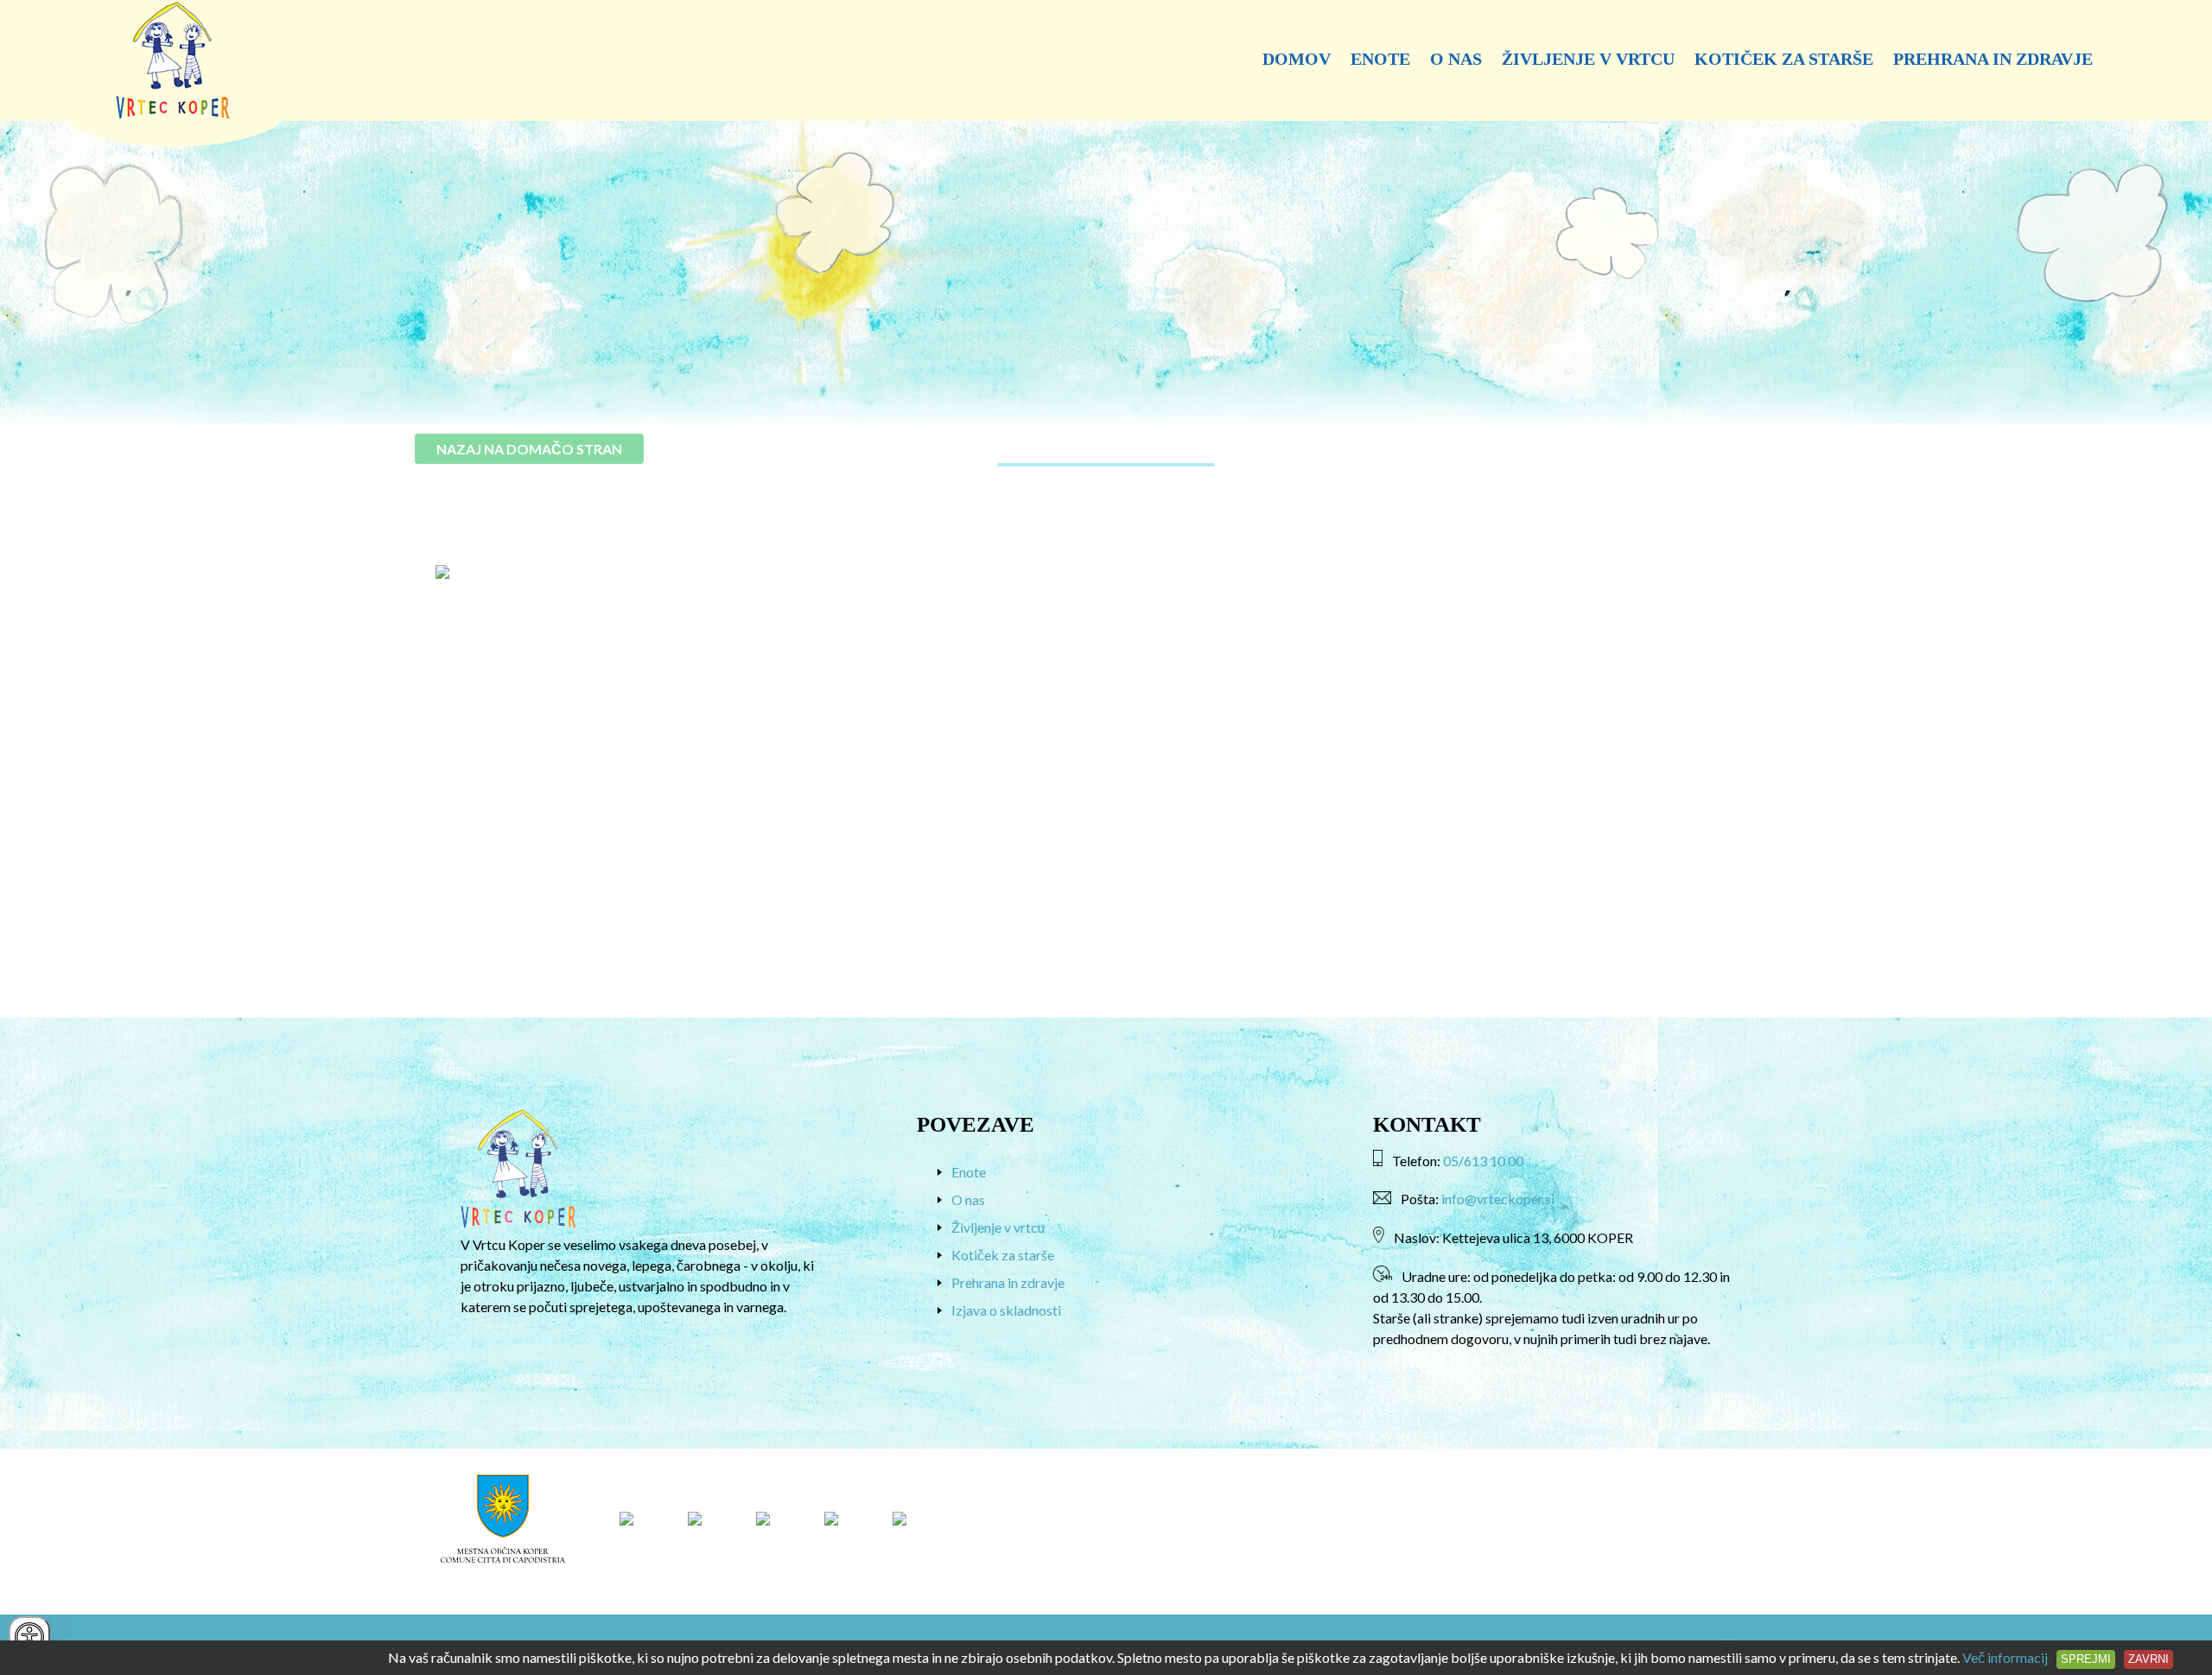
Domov (1297, 59)
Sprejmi (2086, 1659)
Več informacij (2005, 1657)
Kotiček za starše (1784, 59)
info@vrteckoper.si (1498, 1199)
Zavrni (2148, 1659)
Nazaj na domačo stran (529, 449)
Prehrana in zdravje (1993, 59)
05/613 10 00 (1483, 1161)
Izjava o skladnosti (1006, 1310)
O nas (1456, 59)
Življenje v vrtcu (1588, 59)
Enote (1380, 59)
